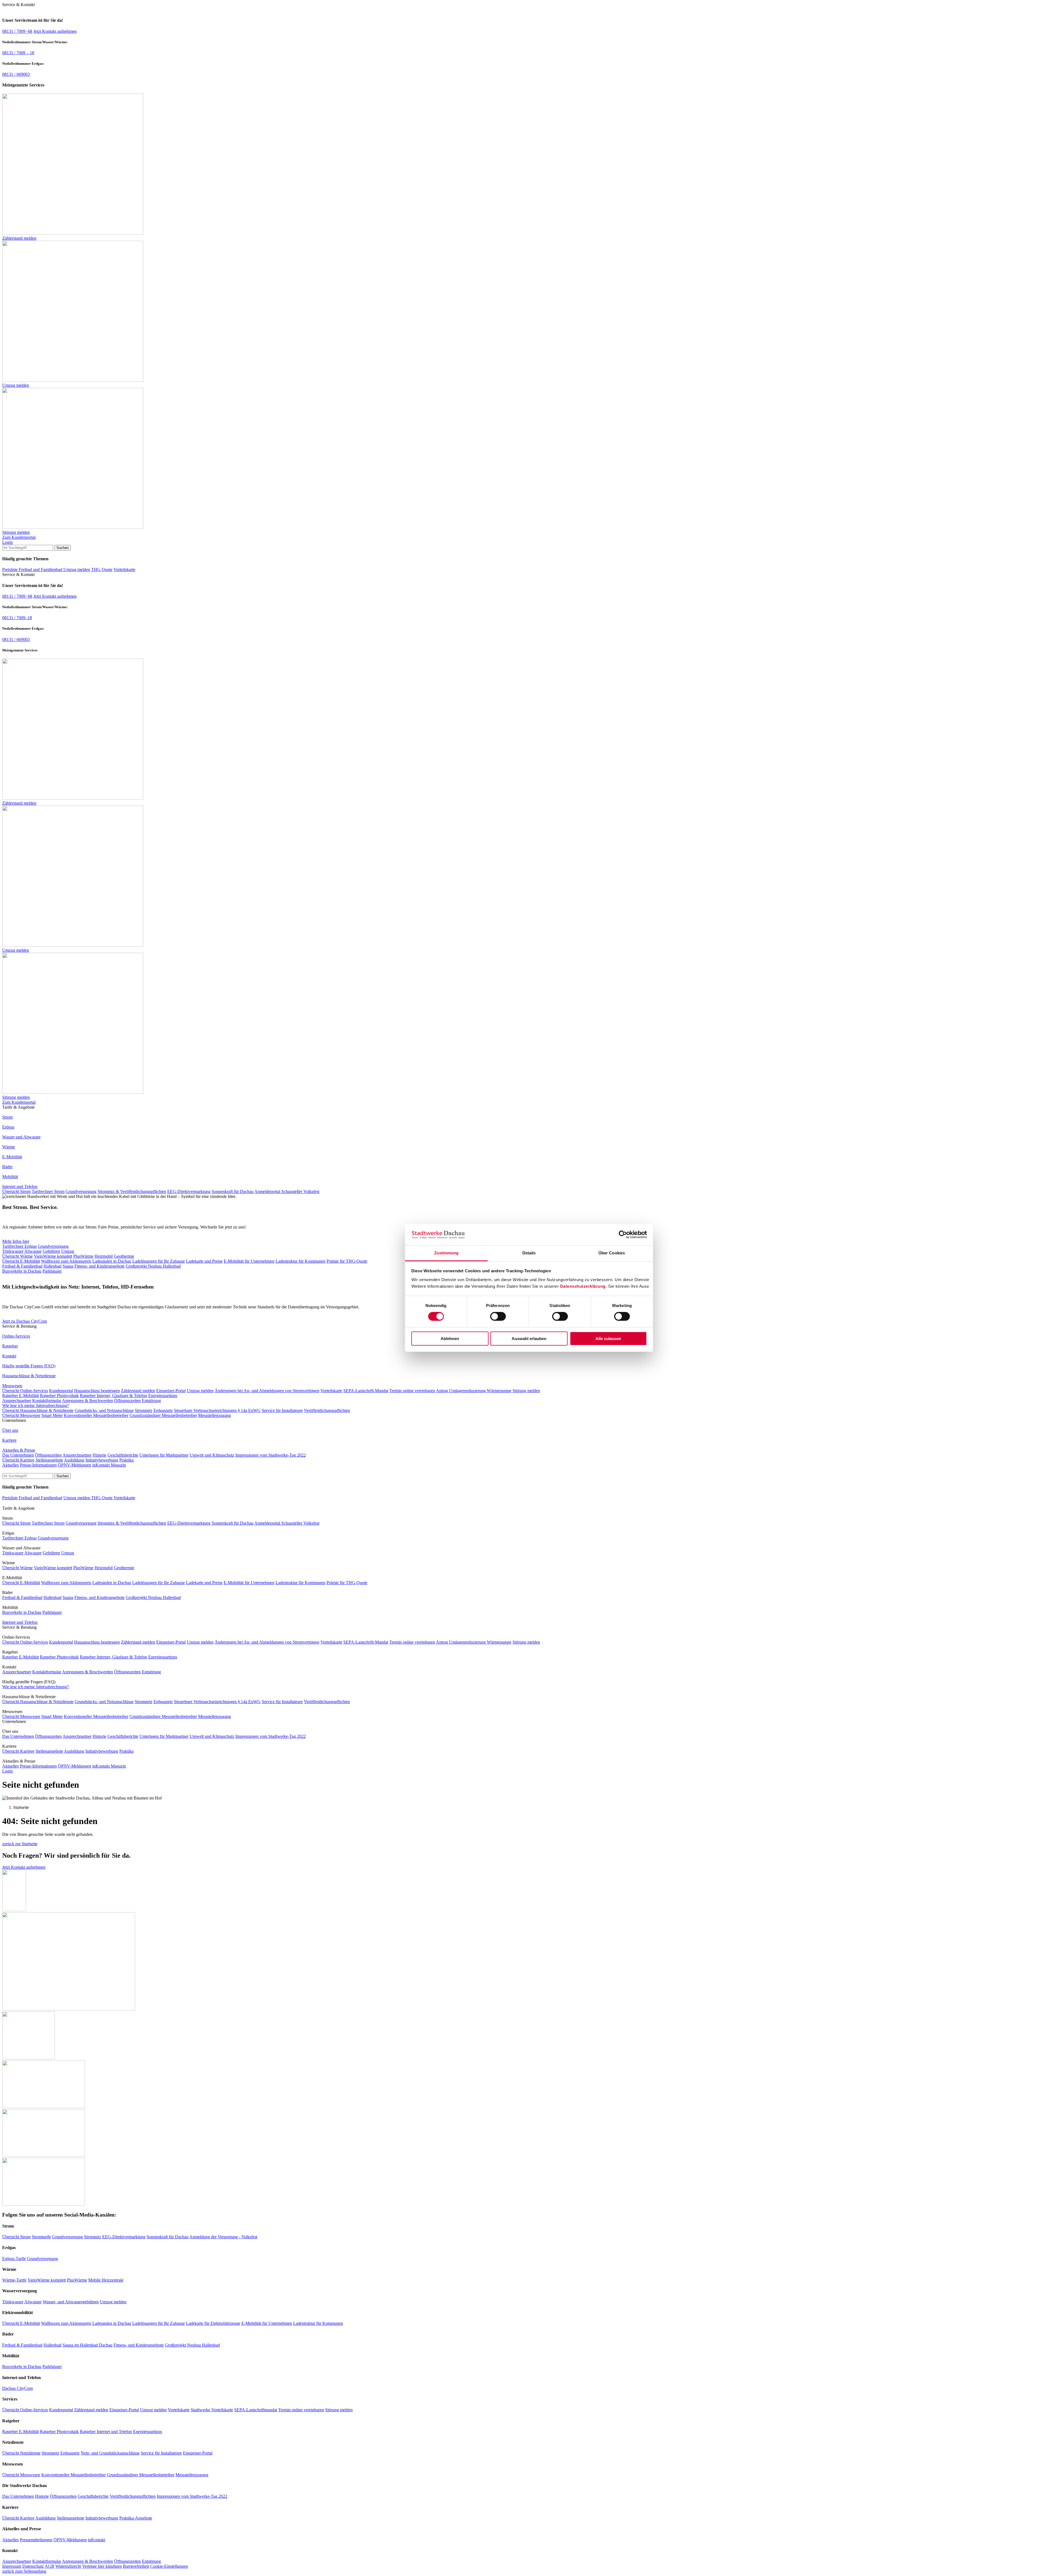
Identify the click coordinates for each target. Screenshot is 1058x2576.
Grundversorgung (81, 1191)
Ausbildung (74, 1460)
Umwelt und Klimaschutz (212, 1455)
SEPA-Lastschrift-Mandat (366, 1391)
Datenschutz (33, 2566)
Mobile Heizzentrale (106, 2280)
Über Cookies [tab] (612, 1253)
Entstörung (151, 1401)
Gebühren (51, 1251)
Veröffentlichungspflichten (327, 1410)
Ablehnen (450, 1339)
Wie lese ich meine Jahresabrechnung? (36, 1405)
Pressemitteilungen (36, 2540)
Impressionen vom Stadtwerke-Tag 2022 (271, 1455)
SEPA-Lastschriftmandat (256, 2410)
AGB (49, 2566)
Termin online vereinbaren (412, 1391)
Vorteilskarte (124, 569)
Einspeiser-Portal (171, 1391)
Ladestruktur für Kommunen (300, 1261)
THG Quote (102, 569)
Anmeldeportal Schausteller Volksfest (287, 1191)
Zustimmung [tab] (446, 1253)
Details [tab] (529, 1253)
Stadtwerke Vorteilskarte (212, 2410)
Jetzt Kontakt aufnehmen (55, 31)
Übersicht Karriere (18, 1460)
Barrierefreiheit (136, 2566)
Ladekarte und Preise (204, 1261)
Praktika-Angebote (136, 2518)
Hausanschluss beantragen (97, 1391)
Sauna (68, 1266)
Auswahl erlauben (529, 1339)
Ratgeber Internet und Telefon (106, 2432)
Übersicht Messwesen (21, 1415)
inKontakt (97, 2540)
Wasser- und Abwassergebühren (71, 2302)
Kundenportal (61, 1391)
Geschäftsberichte (123, 1455)
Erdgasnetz (163, 1410)
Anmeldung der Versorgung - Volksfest (223, 2237)
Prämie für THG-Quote (347, 1261)
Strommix (93, 2237)
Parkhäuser (52, 1271)
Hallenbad (52, 1266)
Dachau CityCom (17, 2388)
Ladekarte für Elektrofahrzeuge (213, 2323)
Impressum (12, 2566)
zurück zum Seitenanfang (24, 2571)
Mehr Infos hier (16, 1241)
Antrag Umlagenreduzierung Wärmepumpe (474, 1391)
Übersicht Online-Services (25, 1391)
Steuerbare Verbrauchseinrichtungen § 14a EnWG (217, 1410)
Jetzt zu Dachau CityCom (25, 1321)
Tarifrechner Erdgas (19, 1246)
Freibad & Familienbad (22, 1266)
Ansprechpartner (17, 1401)
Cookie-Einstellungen (169, 2566)
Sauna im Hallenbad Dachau (87, 2345)
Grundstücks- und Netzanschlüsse (104, 1410)
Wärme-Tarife (14, 2280)
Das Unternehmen (18, 1455)
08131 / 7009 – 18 (18, 53)
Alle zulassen (608, 1339)
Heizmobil (104, 1256)
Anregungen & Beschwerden (87, 1401)
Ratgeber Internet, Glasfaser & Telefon (114, 1396)
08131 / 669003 (16, 74)
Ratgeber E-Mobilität (21, 1396)
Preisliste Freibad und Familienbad (33, 569)
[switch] (498, 1316)
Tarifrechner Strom (48, 1191)
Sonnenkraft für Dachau (233, 1191)
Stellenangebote (49, 1460)
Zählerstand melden (138, 1391)
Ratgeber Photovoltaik (59, 1396)
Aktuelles (10, 1465)
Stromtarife (41, 2237)
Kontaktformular (47, 1401)
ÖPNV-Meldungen (75, 1465)
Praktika (126, 1460)
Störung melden (526, 1391)
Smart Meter (52, 1415)
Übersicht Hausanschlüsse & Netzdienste (38, 1410)
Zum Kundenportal (19, 537)
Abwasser (33, 1251)
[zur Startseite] (28, 1503)
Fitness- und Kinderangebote (99, 1266)
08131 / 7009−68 (17, 31)
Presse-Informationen (38, 1465)
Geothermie (124, 1256)
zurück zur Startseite (20, 1844)
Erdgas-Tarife (14, 2259)
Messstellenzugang (214, 1415)
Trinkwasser (13, 1251)
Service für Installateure (282, 1410)
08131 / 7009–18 (17, 618)
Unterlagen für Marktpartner (164, 1455)
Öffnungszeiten (127, 1401)
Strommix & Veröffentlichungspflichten (132, 1191)
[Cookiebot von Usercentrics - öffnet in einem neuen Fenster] (623, 1235)
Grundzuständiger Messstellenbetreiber (163, 1415)
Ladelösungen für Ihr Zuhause (159, 1261)
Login (7, 542)
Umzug (68, 1251)
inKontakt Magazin (109, 1465)
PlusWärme (83, 1256)
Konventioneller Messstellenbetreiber (96, 1415)
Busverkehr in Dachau (22, 1271)
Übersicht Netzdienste (21, 2453)
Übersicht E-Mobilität (21, 1261)
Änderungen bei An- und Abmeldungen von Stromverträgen (267, 1391)
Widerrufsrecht (68, 2566)
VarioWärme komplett (53, 1256)
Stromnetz (144, 1410)
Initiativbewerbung (102, 1460)
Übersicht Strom (16, 1191)
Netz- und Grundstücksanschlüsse (110, 2453)
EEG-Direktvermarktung (189, 1191)
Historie (99, 1455)
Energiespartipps (163, 1396)
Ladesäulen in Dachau (112, 1261)
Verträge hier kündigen (102, 2566)
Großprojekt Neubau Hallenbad (153, 1266)
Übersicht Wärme (17, 1256)
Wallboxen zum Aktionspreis (66, 1261)
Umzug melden (77, 569)
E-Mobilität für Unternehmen (249, 1261)
